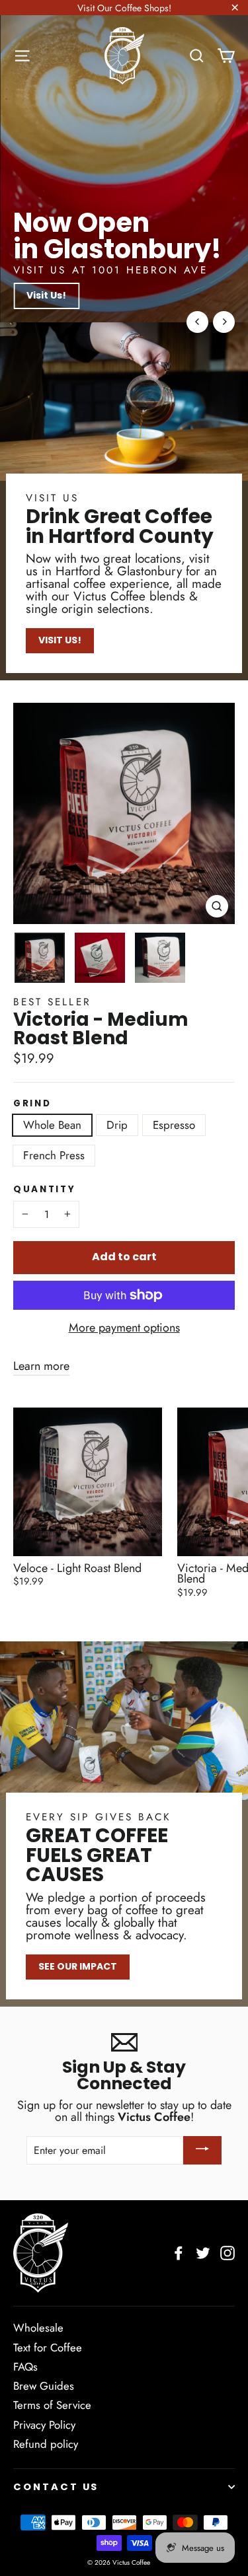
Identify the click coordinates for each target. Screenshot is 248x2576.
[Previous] (197, 322)
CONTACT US (56, 2487)
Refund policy (46, 2444)
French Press (54, 1155)
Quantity (45, 1190)
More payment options (124, 1328)
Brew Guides (44, 2386)
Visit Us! (46, 295)
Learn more (41, 1366)
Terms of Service (52, 2405)
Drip (117, 1125)
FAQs (25, 2367)
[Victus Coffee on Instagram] (227, 2253)
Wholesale (38, 2328)
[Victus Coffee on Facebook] (179, 2253)
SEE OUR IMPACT (78, 1966)
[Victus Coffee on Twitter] (203, 2253)
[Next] (224, 322)
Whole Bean (52, 1125)
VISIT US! (60, 640)
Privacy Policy (44, 2425)
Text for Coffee (48, 2347)
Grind (32, 1104)
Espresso (174, 1125)
